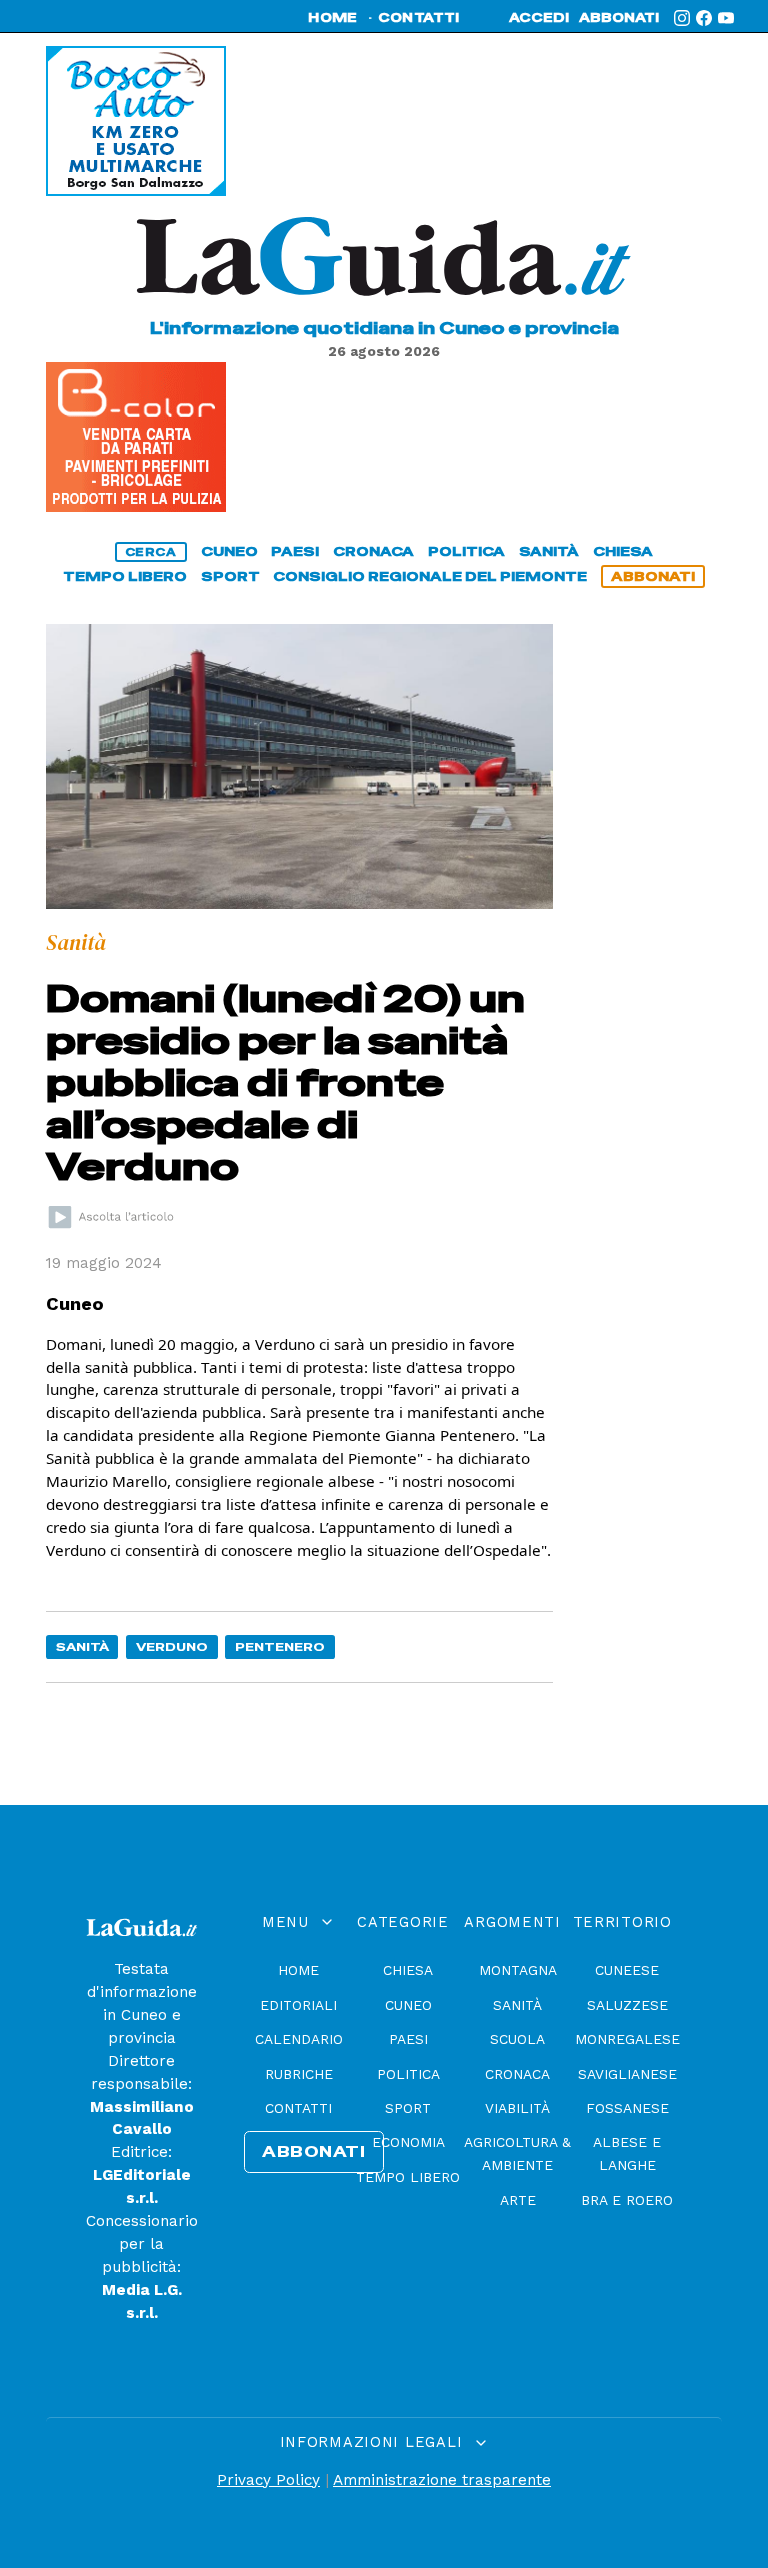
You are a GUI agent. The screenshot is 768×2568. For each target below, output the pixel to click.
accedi (539, 18)
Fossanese (627, 2108)
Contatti (298, 2108)
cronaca (373, 551)
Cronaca (517, 2074)
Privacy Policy (268, 2480)
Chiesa (408, 1970)
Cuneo (408, 2005)
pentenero (280, 1646)
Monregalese (627, 2039)
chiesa (623, 551)
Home (298, 1970)
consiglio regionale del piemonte (430, 576)
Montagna (518, 1970)
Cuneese (627, 1970)
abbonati (619, 18)
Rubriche (299, 2074)
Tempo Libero (408, 2177)
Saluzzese (627, 2005)
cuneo (229, 551)
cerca (151, 552)
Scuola (517, 2039)
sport (230, 576)
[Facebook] (704, 18)
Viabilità (517, 2108)
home (332, 18)
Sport (408, 2108)
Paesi (408, 2039)
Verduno (172, 1646)
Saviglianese (627, 2074)
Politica (408, 2074)
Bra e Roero (627, 2200)
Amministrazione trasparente (442, 2480)
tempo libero (125, 576)
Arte (518, 2200)
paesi (295, 551)
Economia (408, 2142)
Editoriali (298, 2005)
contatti (419, 18)
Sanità (82, 1646)
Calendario (299, 2039)
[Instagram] (682, 18)
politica (466, 551)
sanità (549, 551)
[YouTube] (726, 18)
